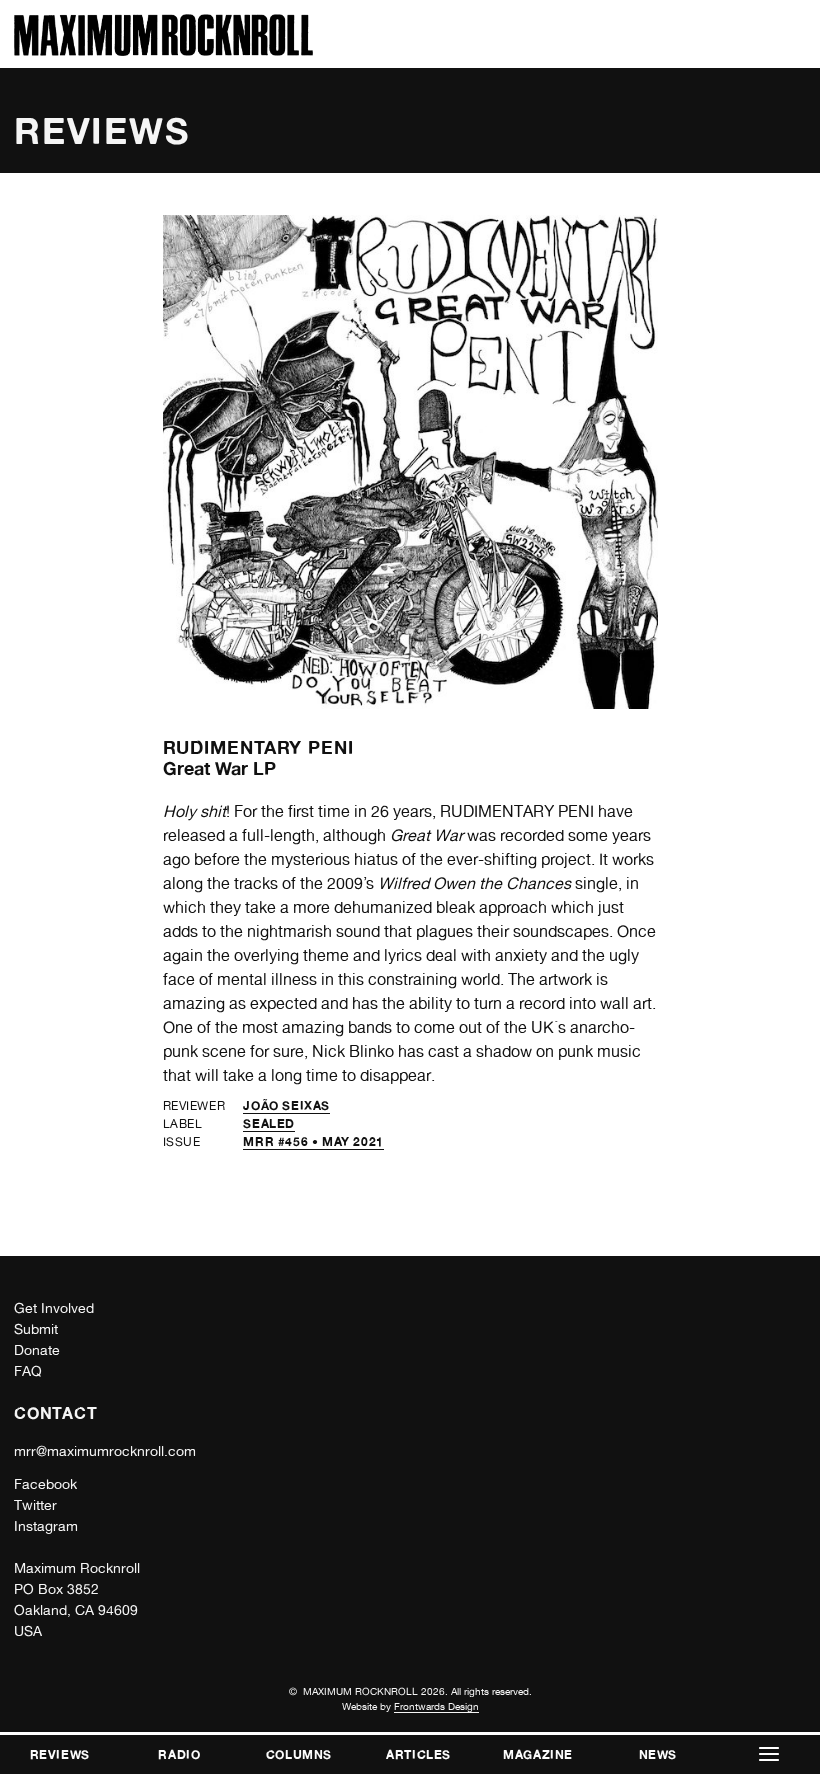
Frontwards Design (436, 1706)
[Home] (163, 50)
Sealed (269, 1123)
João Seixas (286, 1105)
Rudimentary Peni (258, 747)
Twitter (35, 1505)
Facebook (45, 1484)
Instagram (46, 1526)
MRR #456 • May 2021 (313, 1141)
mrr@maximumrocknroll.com (105, 1451)
